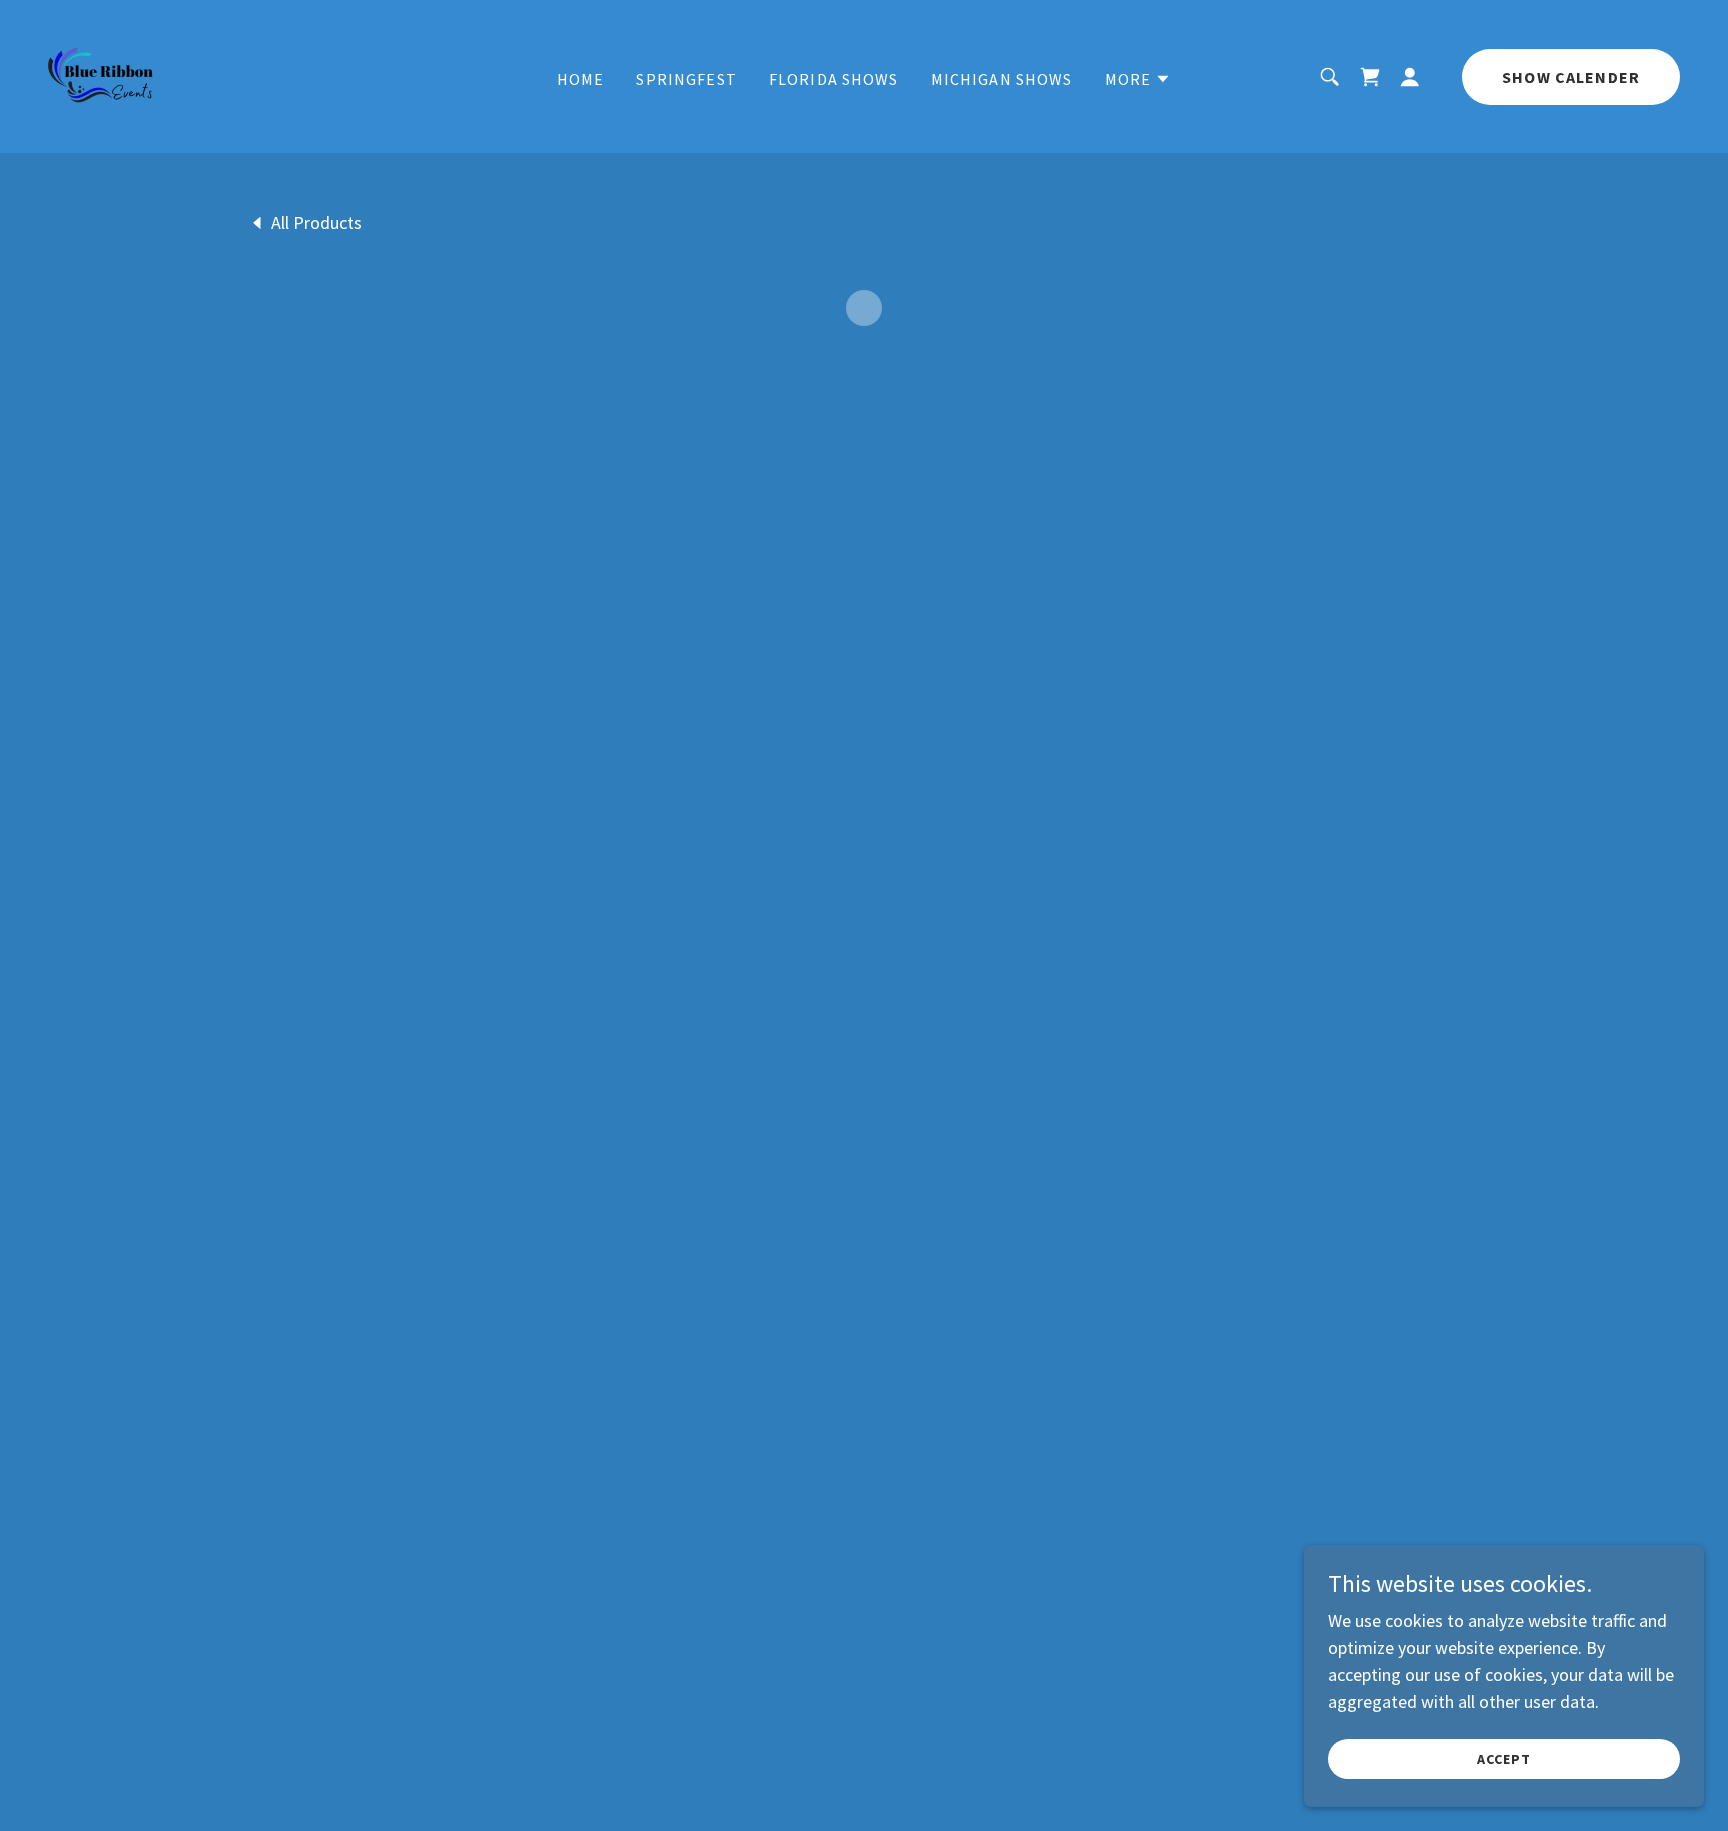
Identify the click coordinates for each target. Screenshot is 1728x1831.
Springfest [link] (686, 79)
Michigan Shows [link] (1002, 79)
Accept (1504, 1759)
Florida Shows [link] (834, 79)
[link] (100, 74)
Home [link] (581, 79)
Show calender (1571, 77)
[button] (1138, 79)
